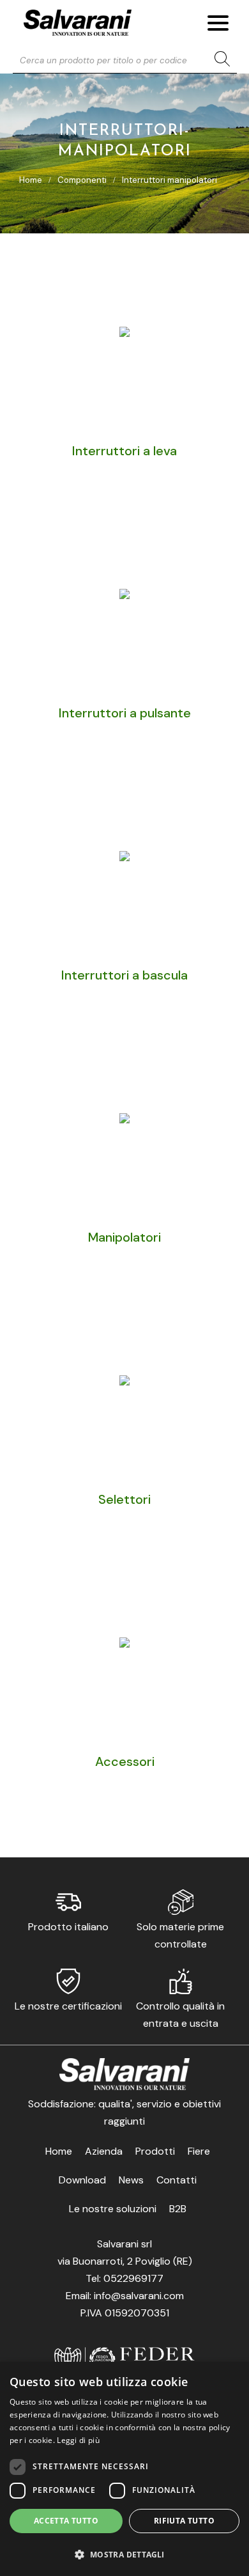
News (131, 2180)
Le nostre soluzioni (113, 2209)
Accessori (125, 1761)
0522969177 (133, 2278)
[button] (124, 2554)
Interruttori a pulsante (125, 713)
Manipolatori (124, 1237)
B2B (178, 2209)
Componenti (82, 180)
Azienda (104, 2151)
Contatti (177, 2180)
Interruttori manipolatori (170, 180)
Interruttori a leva (124, 451)
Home (31, 180)
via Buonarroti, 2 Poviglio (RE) (125, 2261)
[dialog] (124, 2469)
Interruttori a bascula (124, 975)
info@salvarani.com (139, 2296)
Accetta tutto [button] (66, 2521)
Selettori (124, 1499)
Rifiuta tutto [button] (184, 2521)
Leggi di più (78, 2440)
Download (82, 2180)
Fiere (199, 2151)
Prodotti (155, 2151)
